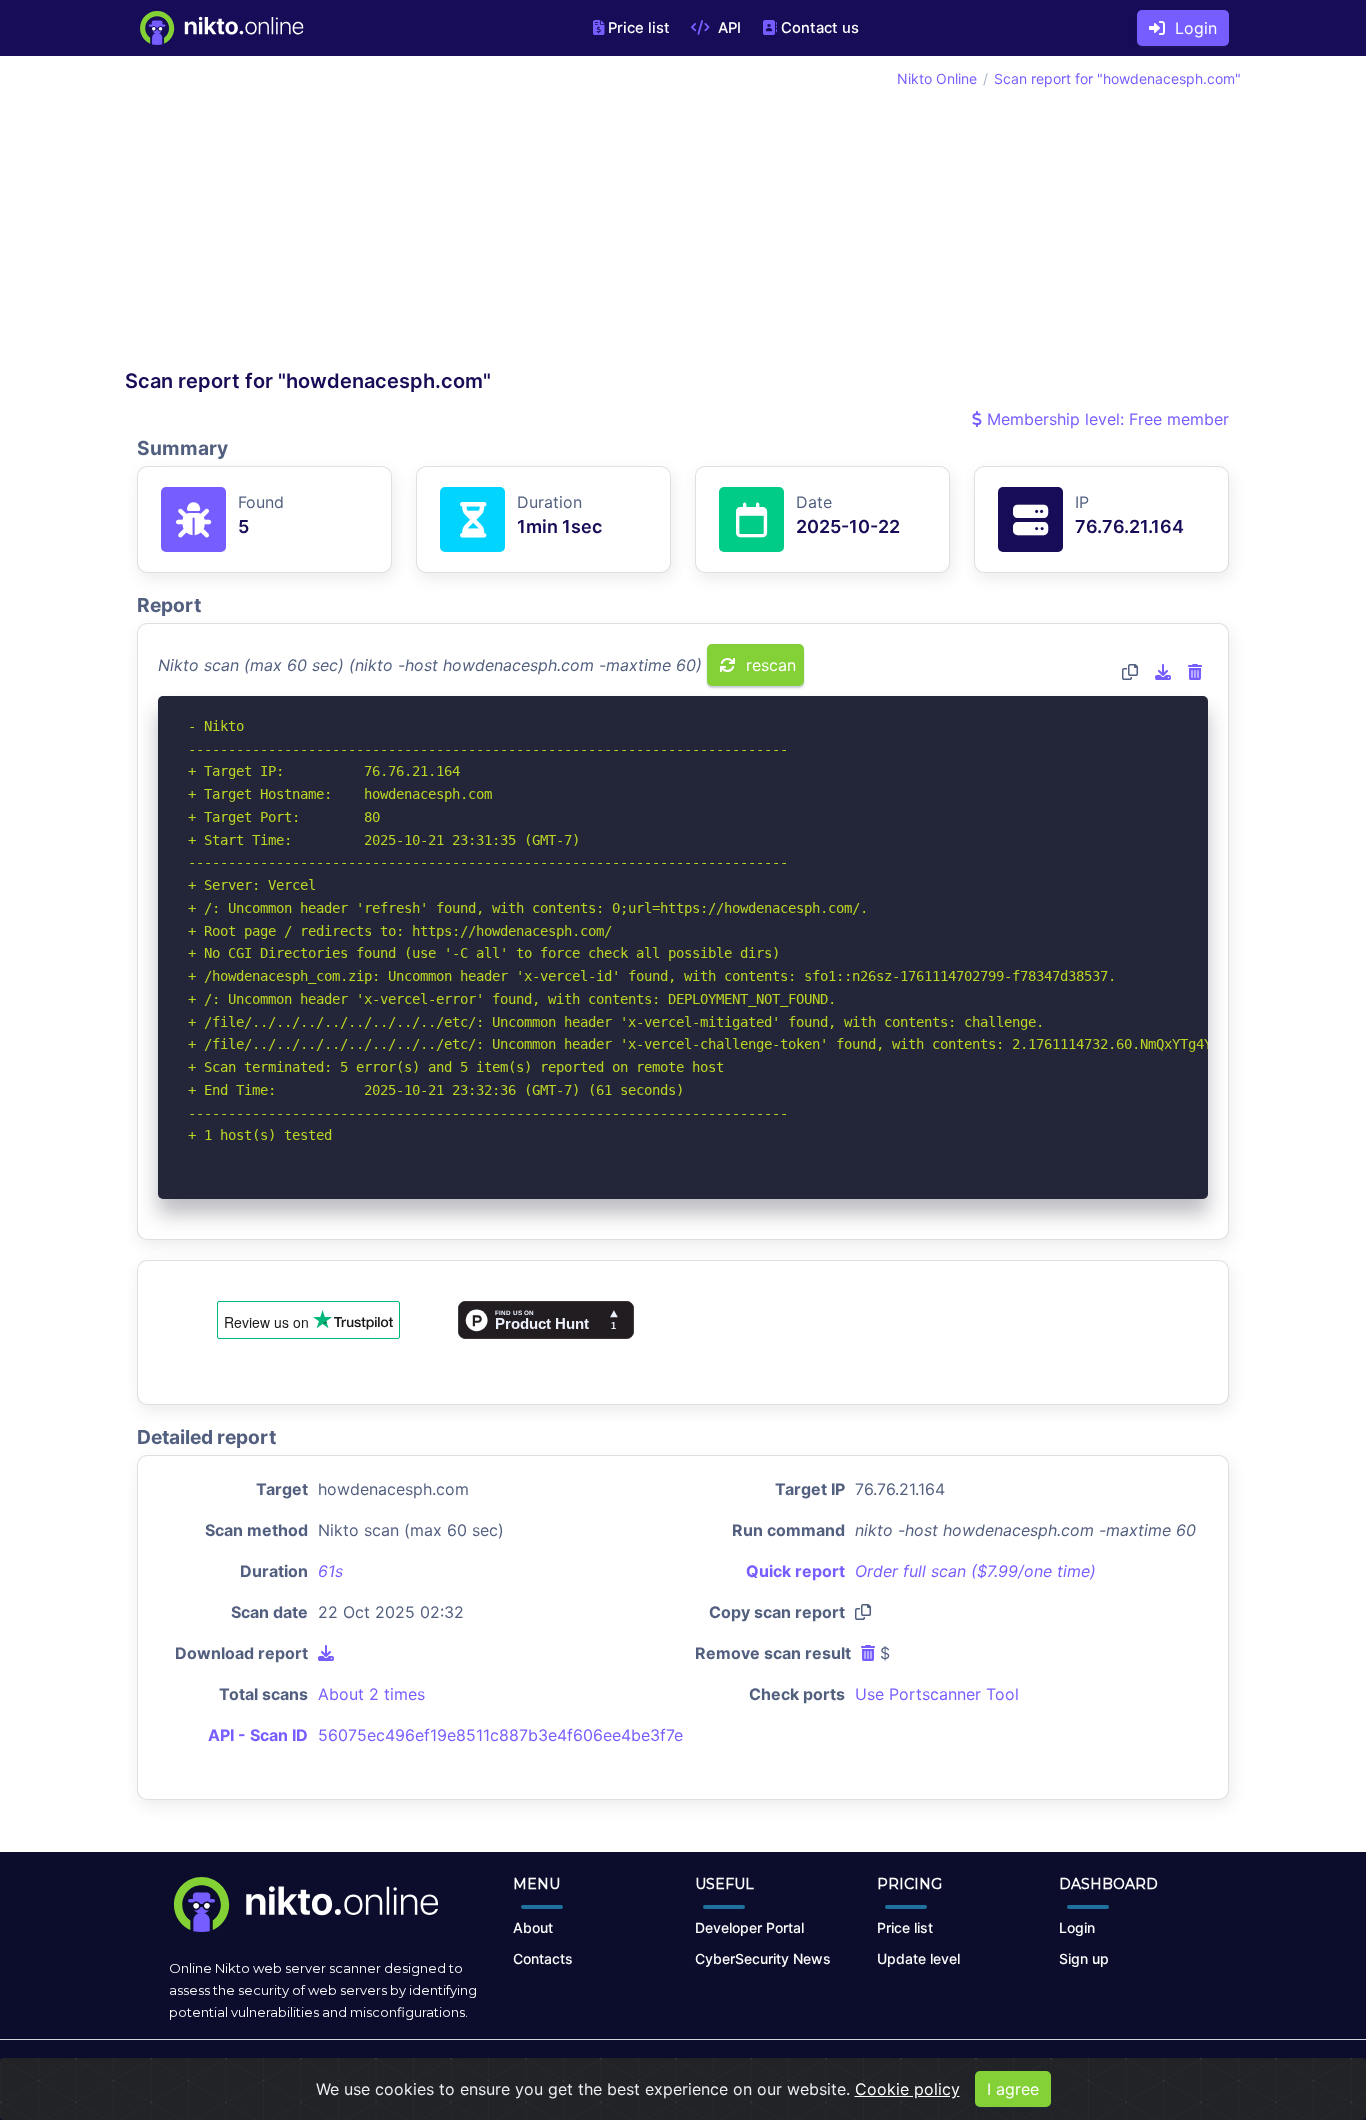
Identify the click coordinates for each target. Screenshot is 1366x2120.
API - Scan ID (258, 1735)
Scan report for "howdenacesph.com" (1117, 78)
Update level (918, 1958)
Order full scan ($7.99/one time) (975, 1571)
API (727, 28)
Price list (639, 28)
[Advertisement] (404, 218)
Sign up (1084, 1958)
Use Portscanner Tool (937, 1694)
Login (1191, 28)
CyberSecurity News (763, 1958)
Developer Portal (749, 1927)
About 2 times (371, 1694)
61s (330, 1571)
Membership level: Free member (1105, 419)
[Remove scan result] (1195, 672)
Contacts (543, 1958)
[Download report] (1163, 672)
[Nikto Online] (220, 28)
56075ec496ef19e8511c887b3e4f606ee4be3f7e (500, 1735)
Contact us (820, 28)
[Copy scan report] (1130, 672)
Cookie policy (907, 2089)
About (533, 1927)
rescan (768, 665)
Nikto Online (937, 78)
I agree (1013, 2089)
